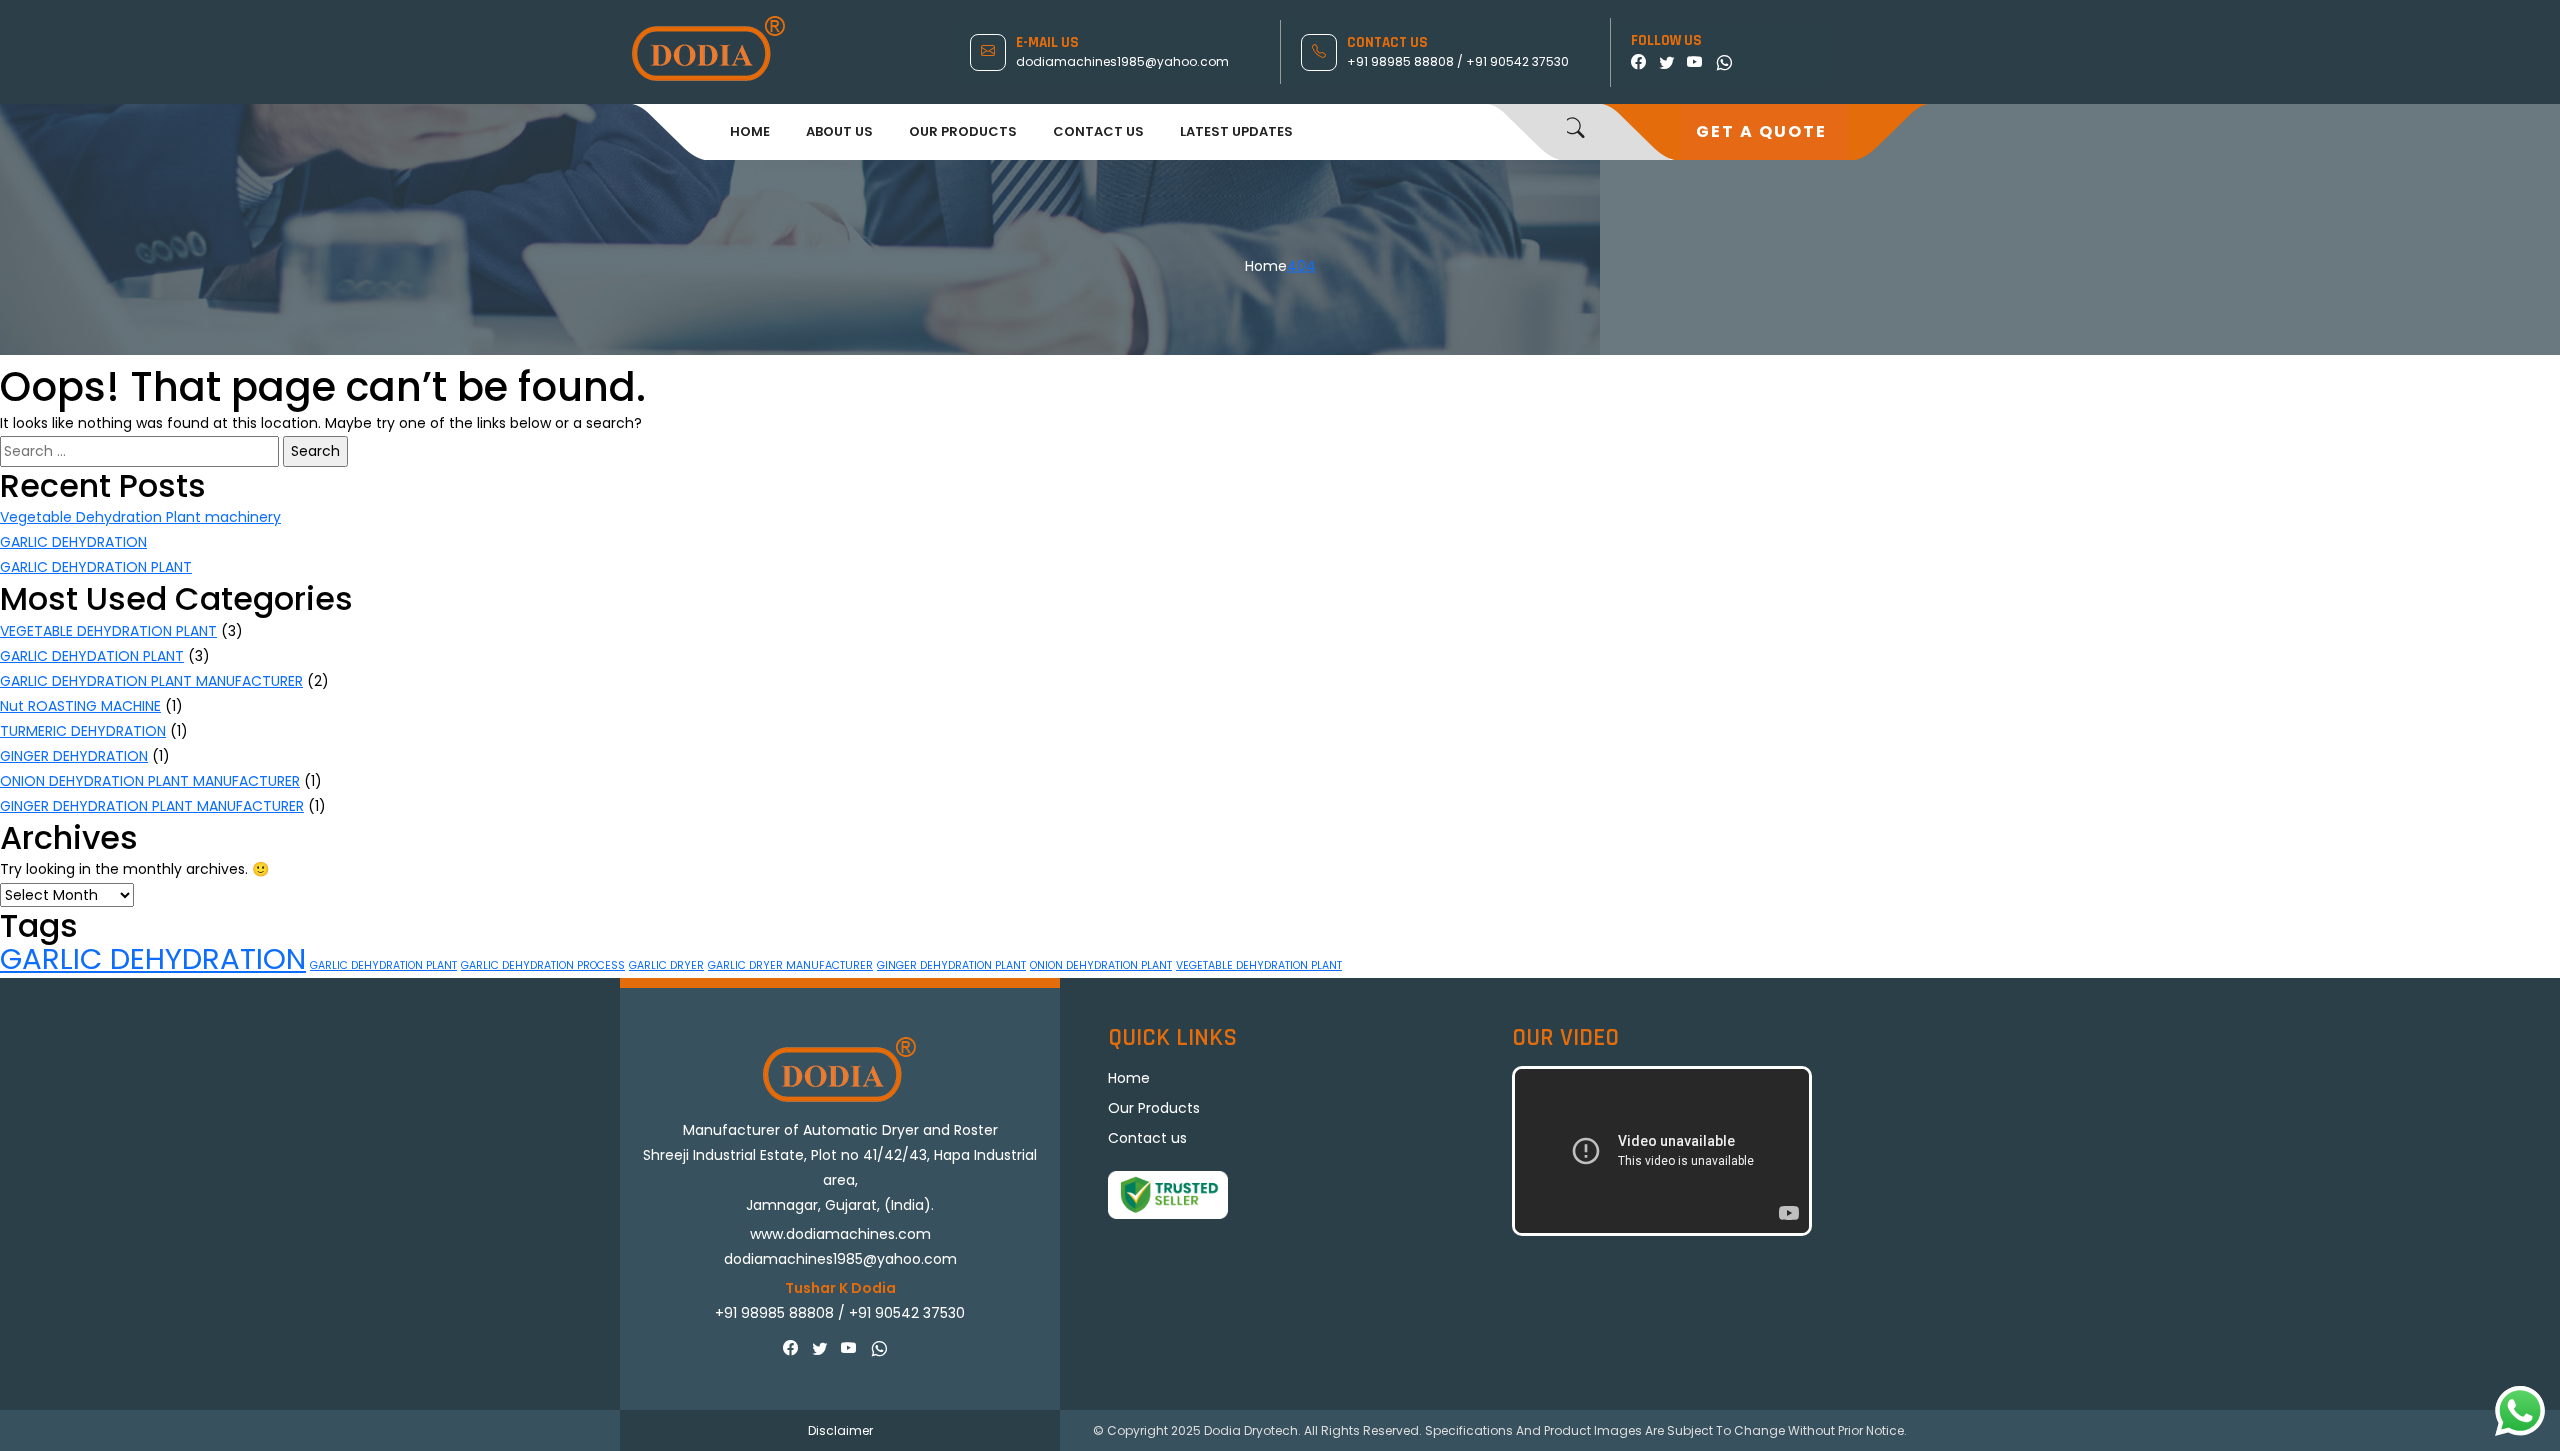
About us (839, 131)
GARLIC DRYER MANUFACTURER (790, 965)
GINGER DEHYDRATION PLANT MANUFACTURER (152, 806)
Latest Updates (1236, 131)
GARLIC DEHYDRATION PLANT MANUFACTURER (151, 681)
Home (750, 131)
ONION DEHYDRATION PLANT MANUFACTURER (150, 781)
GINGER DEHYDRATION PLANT (951, 965)
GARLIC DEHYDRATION (73, 542)
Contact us (1098, 131)
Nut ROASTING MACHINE (80, 706)
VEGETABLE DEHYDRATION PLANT (108, 631)
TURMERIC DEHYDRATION (83, 731)
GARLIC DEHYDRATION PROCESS (543, 965)
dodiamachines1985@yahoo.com (1122, 61)
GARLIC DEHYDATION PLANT (92, 656)
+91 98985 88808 (1402, 61)
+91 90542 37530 (1517, 61)
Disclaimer (840, 1430)
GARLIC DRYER (666, 965)
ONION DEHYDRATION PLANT (1101, 965)
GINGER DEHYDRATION (74, 756)
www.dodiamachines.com (840, 1234)
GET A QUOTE (1761, 131)
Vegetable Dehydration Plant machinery (140, 517)
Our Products (963, 131)
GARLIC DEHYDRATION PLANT (96, 567)
